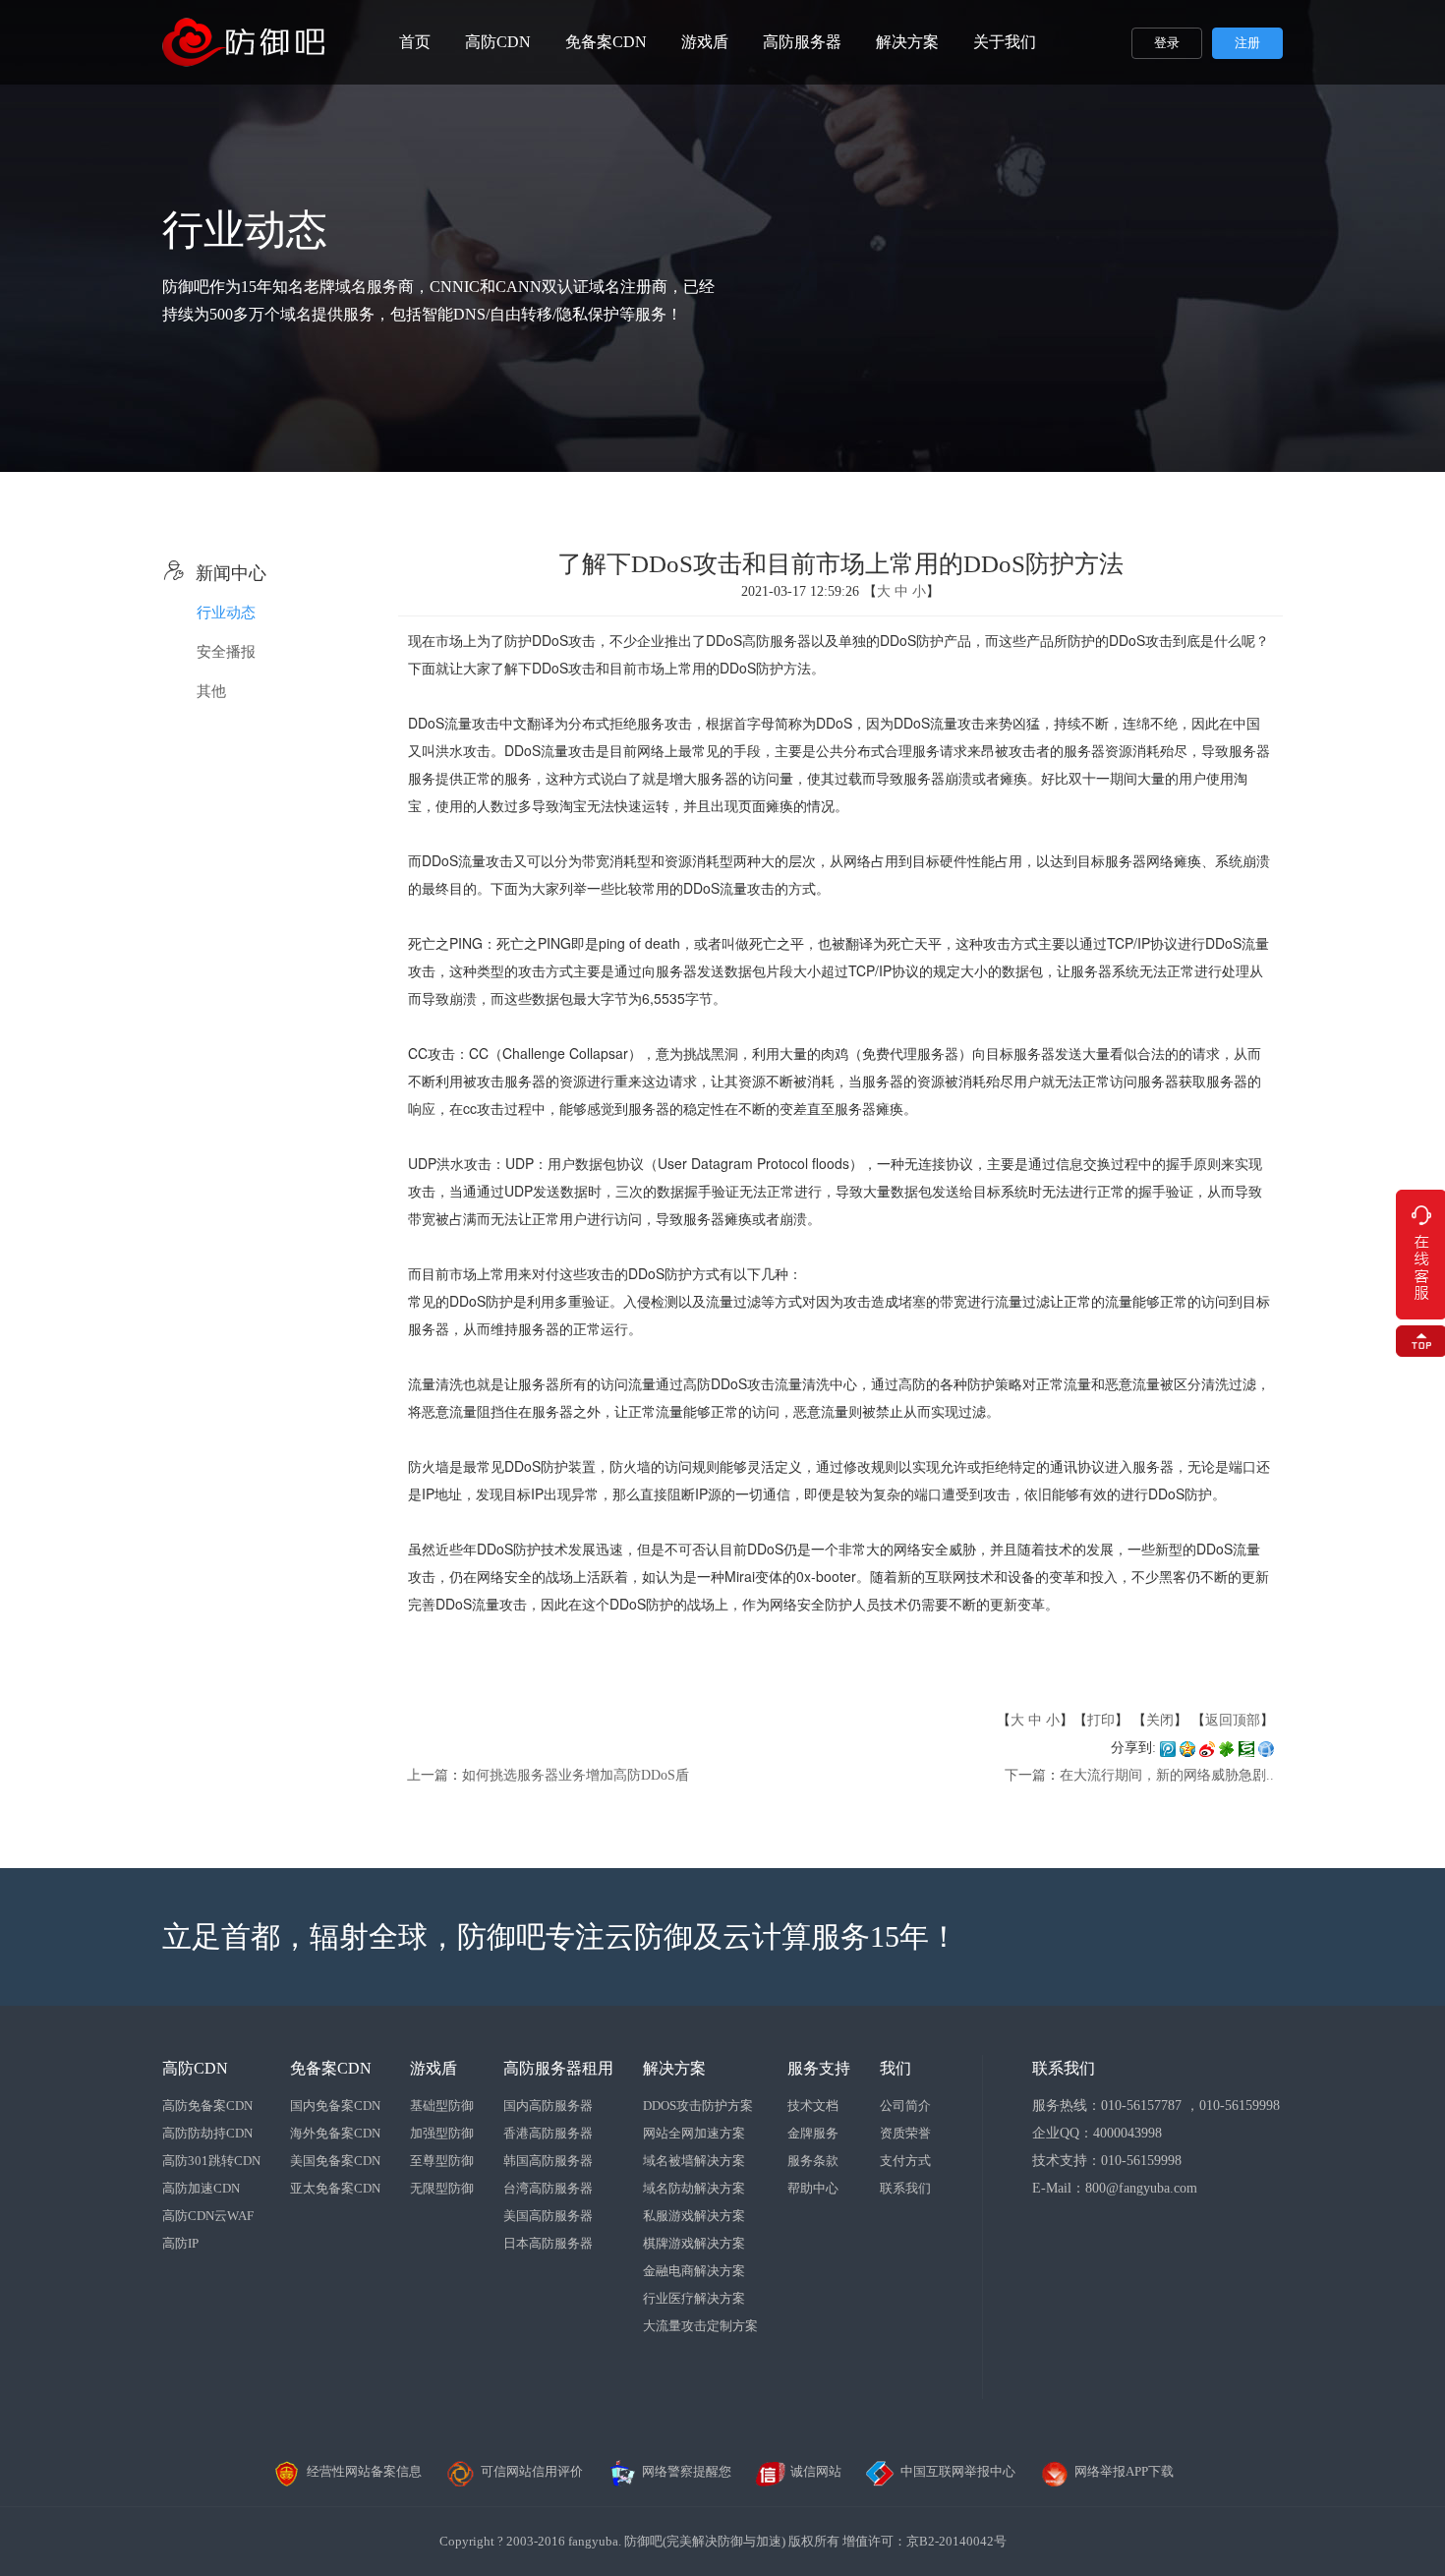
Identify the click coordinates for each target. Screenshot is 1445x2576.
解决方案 (907, 42)
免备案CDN (606, 42)
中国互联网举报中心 (958, 2471)
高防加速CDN (201, 2188)
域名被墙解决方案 (694, 2161)
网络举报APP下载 (1124, 2471)
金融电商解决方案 (694, 2271)
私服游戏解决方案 (694, 2216)
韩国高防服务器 (548, 2161)
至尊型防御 (442, 2161)
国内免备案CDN (335, 2106)
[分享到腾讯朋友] (1227, 1748)
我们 (896, 2068)
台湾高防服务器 (548, 2188)
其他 (211, 691)
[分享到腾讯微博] (1168, 1748)
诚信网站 (816, 2471)
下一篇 (1025, 1775)
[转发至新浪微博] (1207, 1748)
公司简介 (905, 2106)
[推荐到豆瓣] (1246, 1748)
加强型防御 (442, 2133)
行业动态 (226, 613)
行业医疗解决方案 (694, 2298)
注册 (1247, 43)
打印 (1101, 1720)
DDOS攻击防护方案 (698, 2106)
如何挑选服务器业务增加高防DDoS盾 (576, 1775)
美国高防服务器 (548, 2216)
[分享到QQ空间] (1187, 1748)
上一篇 (428, 1775)
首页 (415, 42)
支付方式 (905, 2161)
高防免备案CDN (207, 2106)
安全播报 (226, 652)
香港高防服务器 (548, 2133)
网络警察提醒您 (687, 2471)
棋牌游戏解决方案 (694, 2243)
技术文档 (813, 2106)
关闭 (1160, 1720)
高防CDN (498, 42)
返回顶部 (1233, 1720)
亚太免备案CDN (335, 2188)
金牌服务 (813, 2133)
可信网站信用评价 (532, 2471)
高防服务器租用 (558, 2068)
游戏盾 (705, 42)
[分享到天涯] (1266, 1748)
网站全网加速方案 (694, 2133)
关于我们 (1005, 42)
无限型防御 (442, 2188)
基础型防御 (442, 2106)
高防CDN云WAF (208, 2216)
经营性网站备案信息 (364, 2471)
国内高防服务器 (548, 2106)
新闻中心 (214, 573)
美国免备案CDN (335, 2161)
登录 (1167, 43)
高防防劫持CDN (207, 2133)
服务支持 (819, 2068)
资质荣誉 (905, 2133)
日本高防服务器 (548, 2243)
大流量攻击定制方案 (700, 2326)
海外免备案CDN (335, 2133)
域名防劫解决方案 (694, 2188)
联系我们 (905, 2188)
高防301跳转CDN (211, 2161)
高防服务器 (802, 42)
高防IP (180, 2243)
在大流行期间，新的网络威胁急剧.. (1167, 1775)
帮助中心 (813, 2188)
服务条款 (813, 2161)
